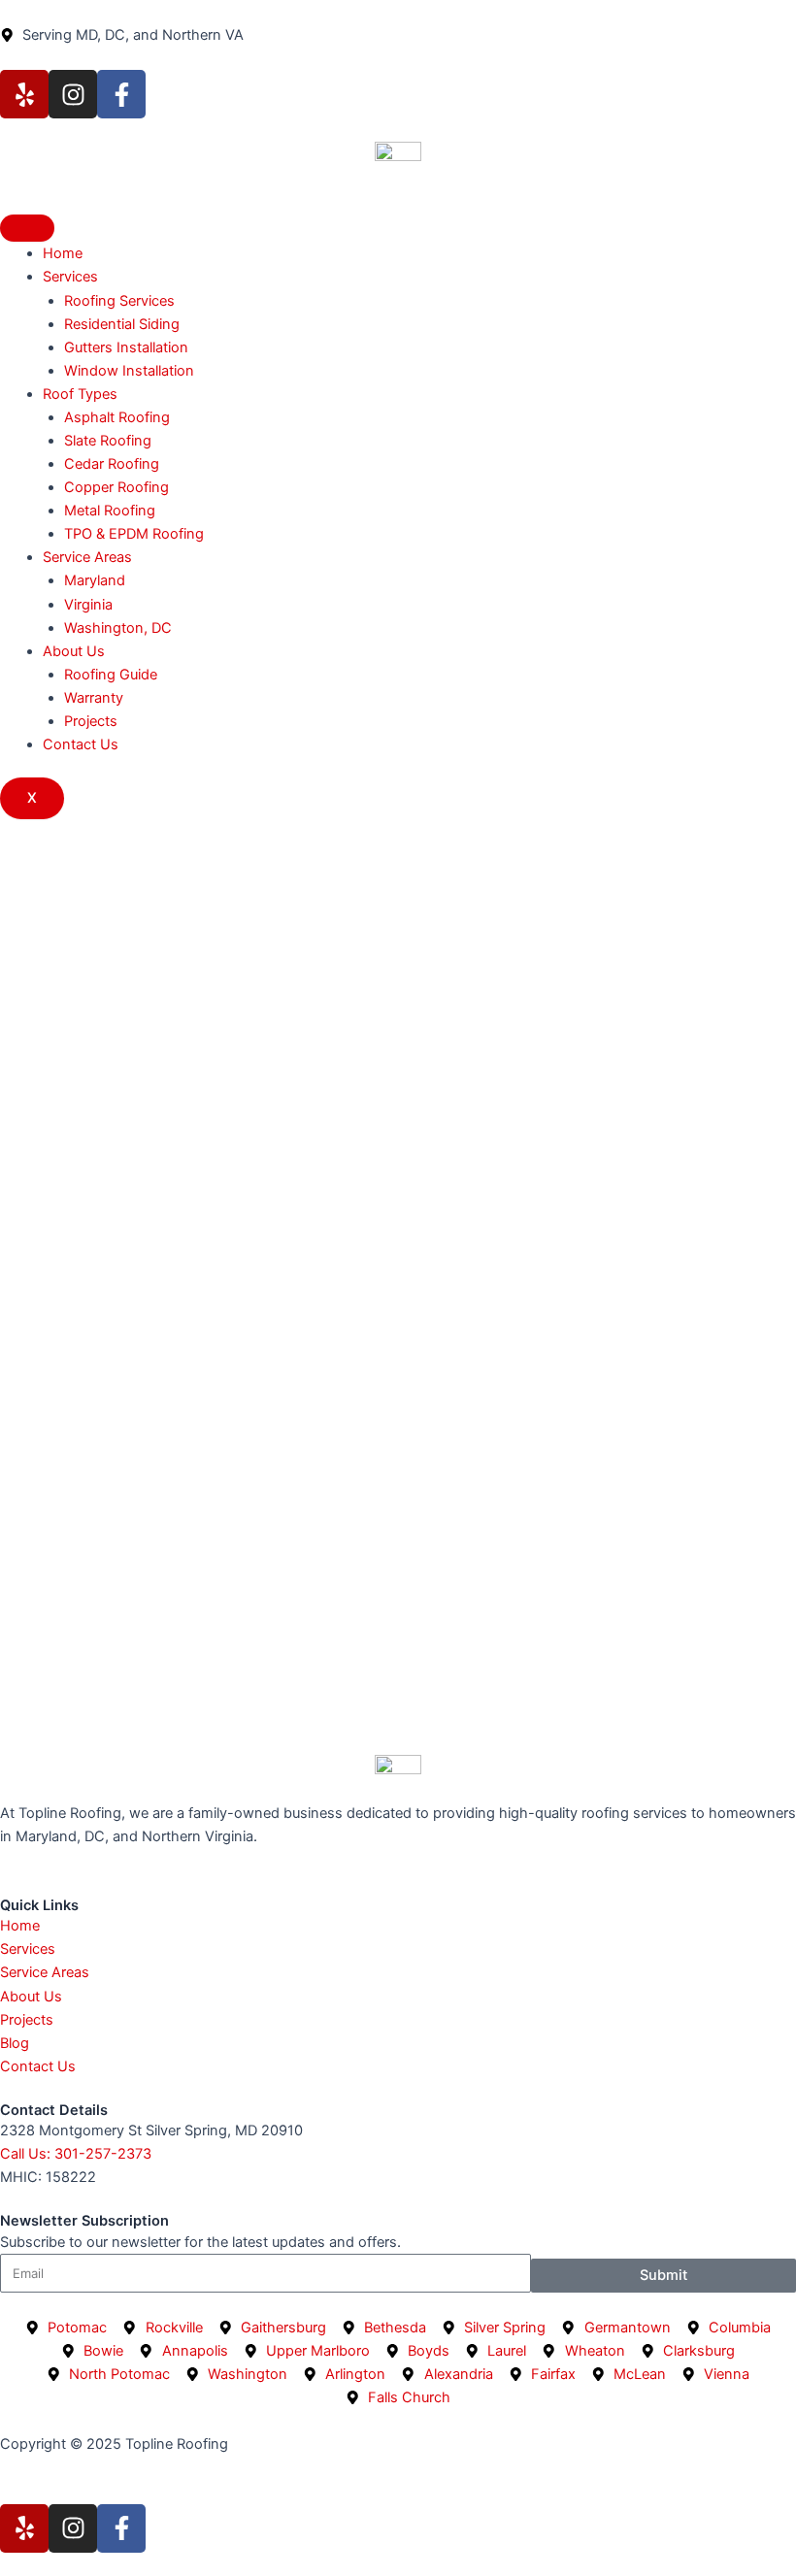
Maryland (95, 580)
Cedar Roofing (112, 464)
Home (63, 253)
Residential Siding (122, 324)
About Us (74, 651)
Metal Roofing (110, 511)
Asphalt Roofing (117, 417)
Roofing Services (119, 301)
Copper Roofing (116, 487)
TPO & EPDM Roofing (134, 534)
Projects (91, 721)
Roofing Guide (111, 675)
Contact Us (81, 744)
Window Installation (129, 371)
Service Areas (87, 557)
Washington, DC (118, 628)
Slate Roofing (108, 441)
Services (70, 277)
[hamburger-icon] (27, 228)
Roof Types (80, 394)
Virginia (88, 605)
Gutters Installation (126, 347)
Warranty (94, 698)
